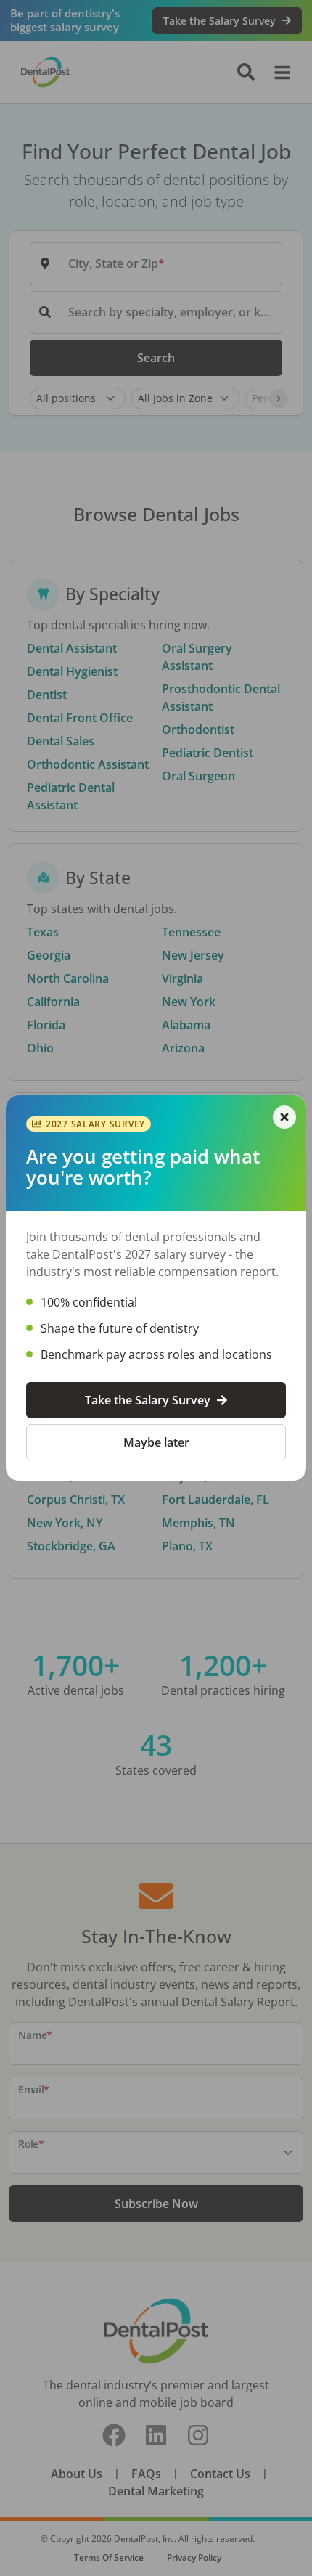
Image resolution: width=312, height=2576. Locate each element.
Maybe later (156, 1442)
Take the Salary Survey (148, 1400)
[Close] (284, 1117)
